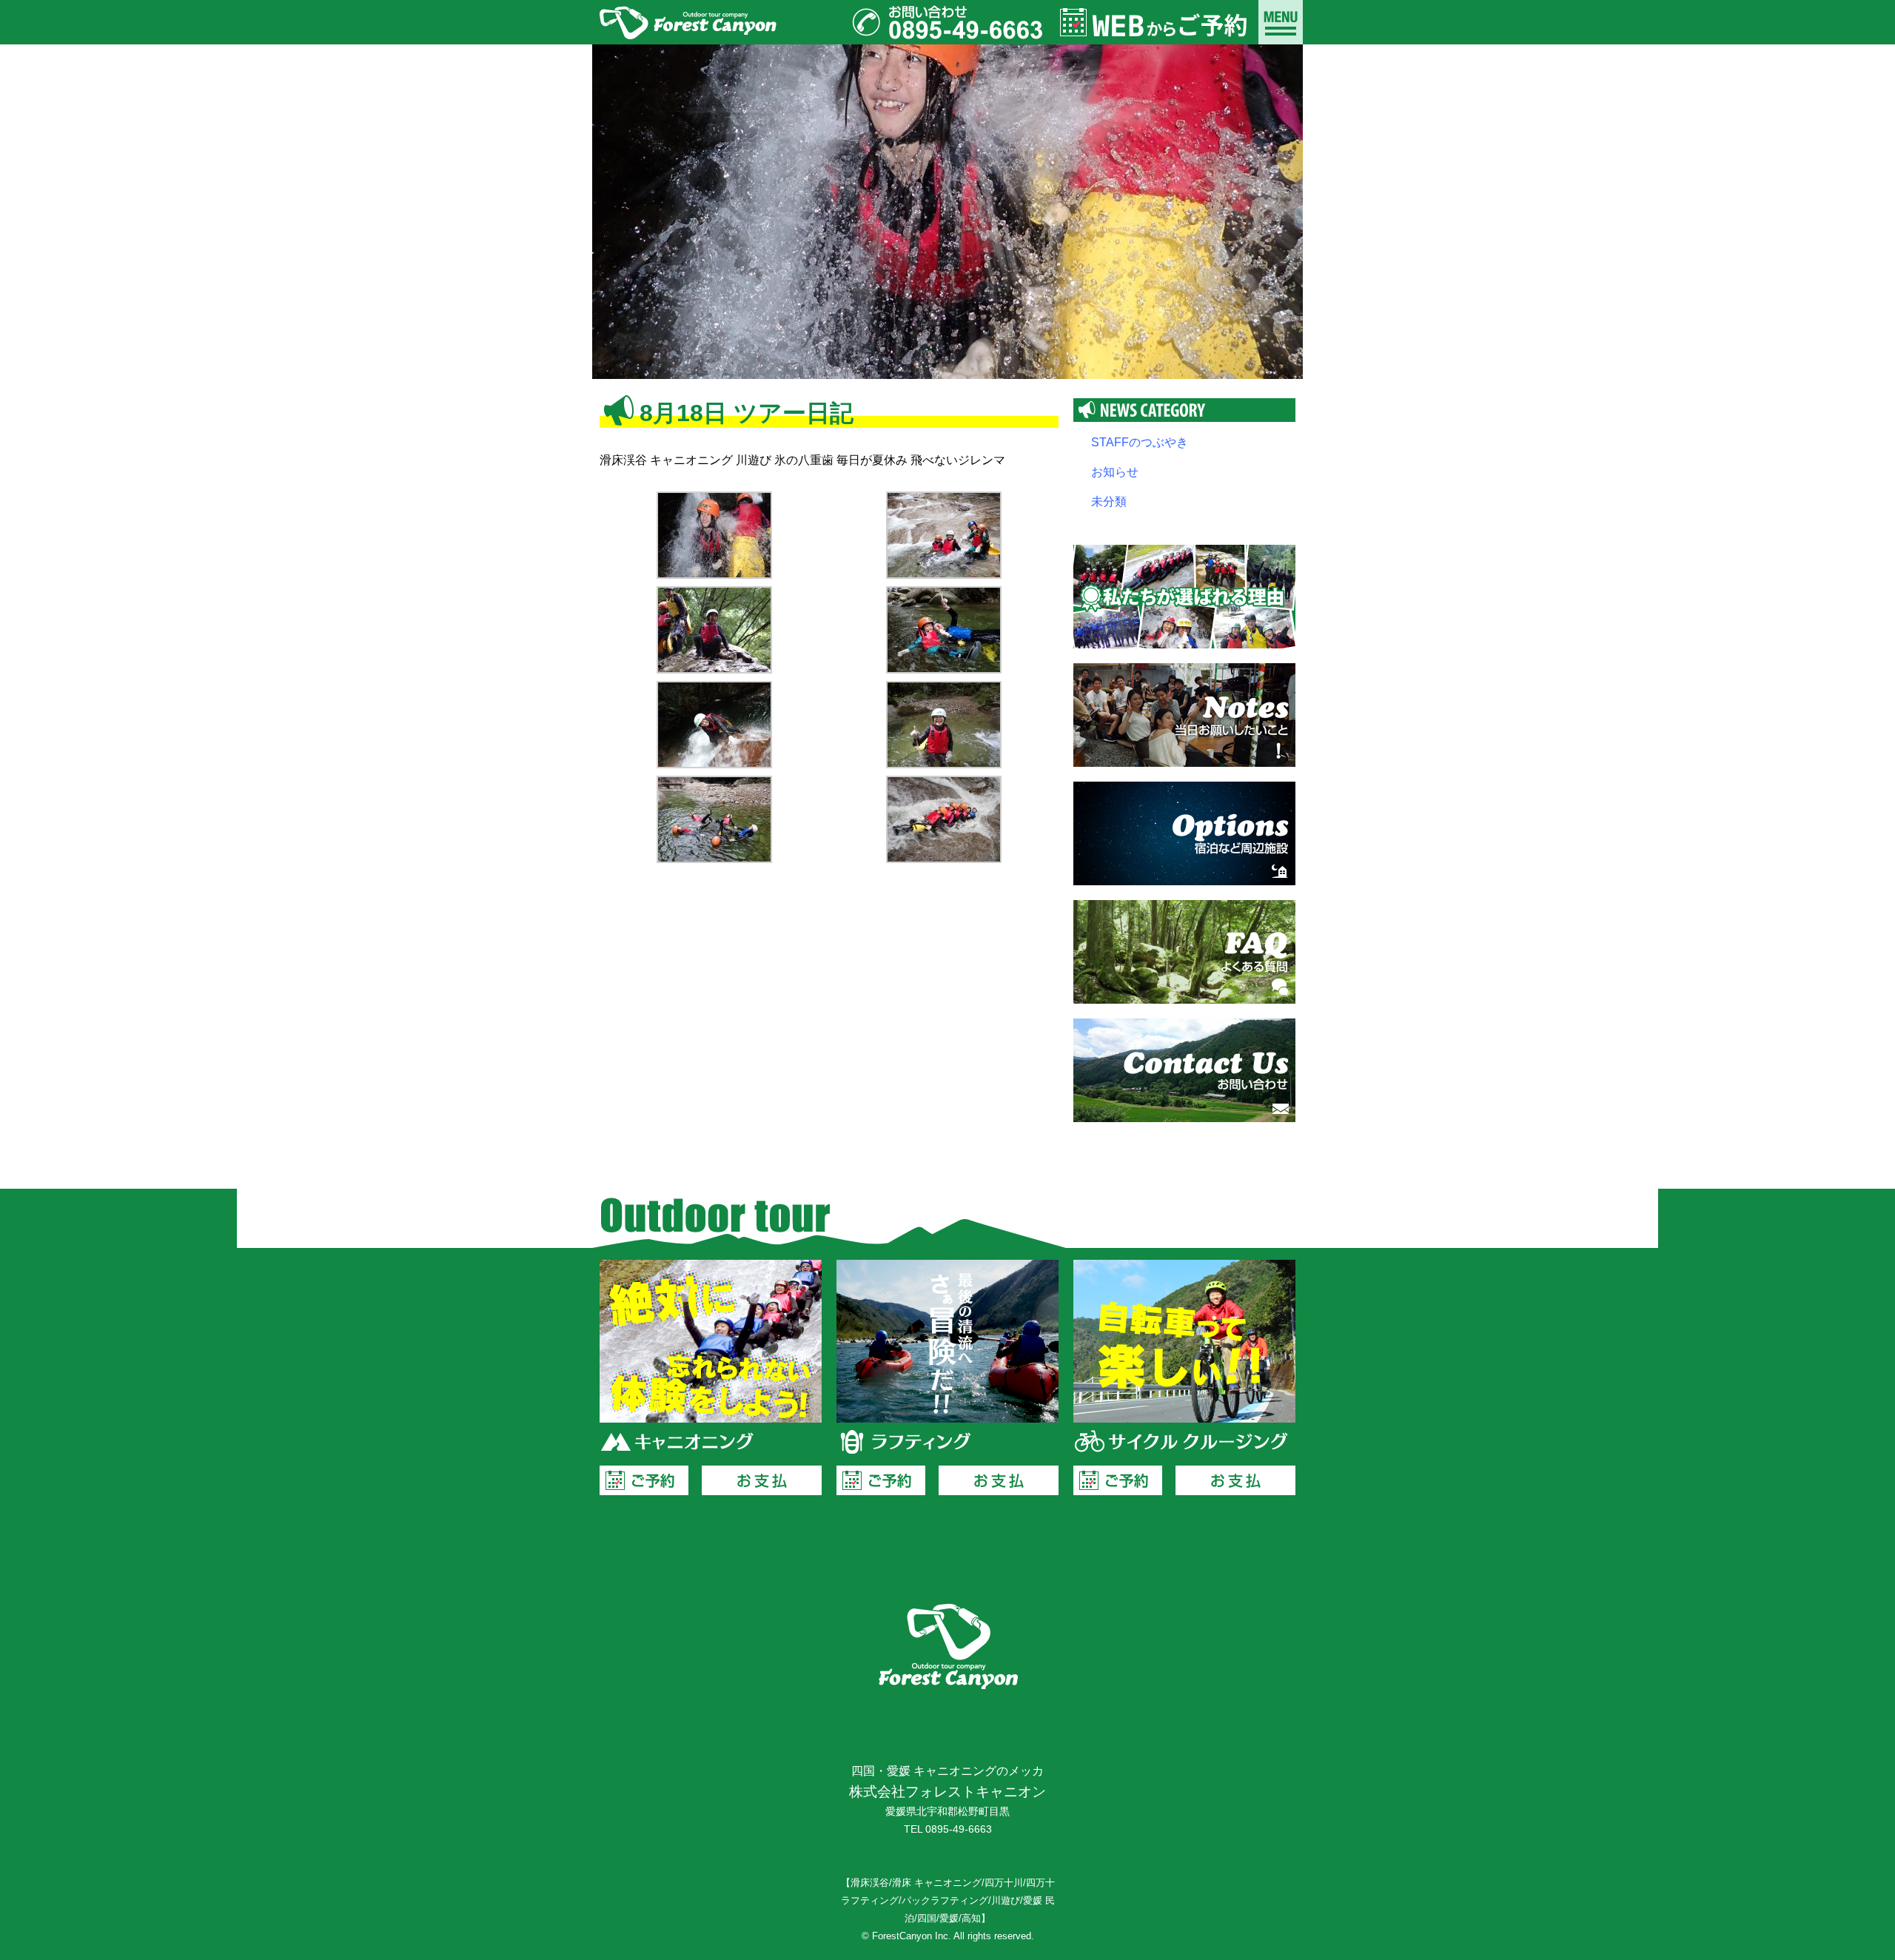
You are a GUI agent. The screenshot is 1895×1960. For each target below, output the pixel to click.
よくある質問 (1184, 952)
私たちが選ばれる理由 (1184, 597)
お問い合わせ (1184, 1070)
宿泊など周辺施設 (1184, 833)
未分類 (1109, 501)
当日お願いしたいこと (1184, 715)
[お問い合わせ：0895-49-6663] (947, 22)
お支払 (762, 1480)
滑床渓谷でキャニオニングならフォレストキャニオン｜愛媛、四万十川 (688, 22)
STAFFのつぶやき (1140, 442)
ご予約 (644, 1480)
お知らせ (1115, 472)
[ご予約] (1155, 22)
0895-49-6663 (959, 1829)
